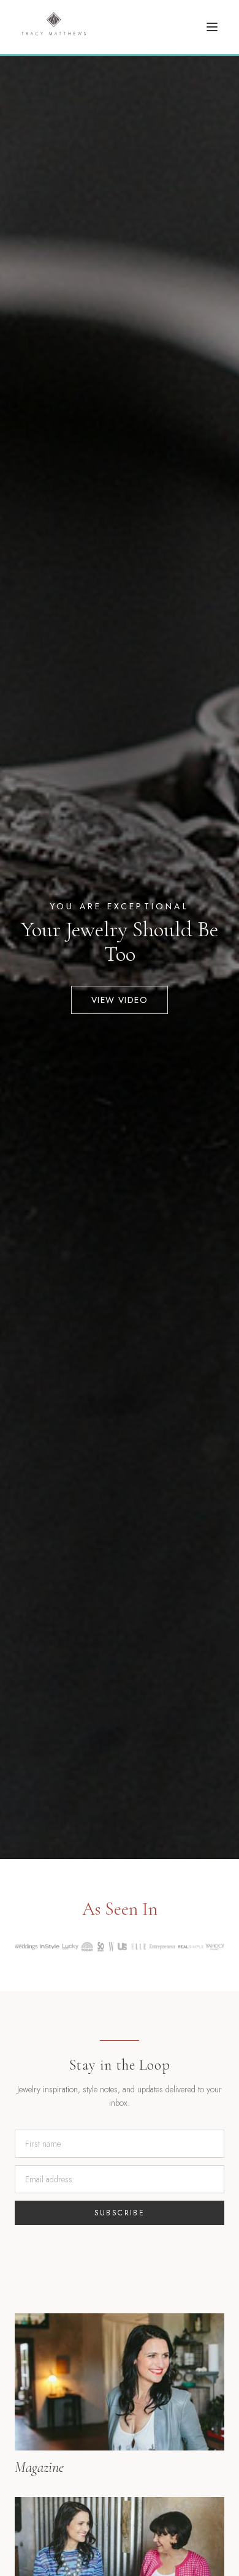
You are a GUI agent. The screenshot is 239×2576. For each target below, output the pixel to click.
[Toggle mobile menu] (212, 27)
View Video (120, 1000)
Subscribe (120, 2213)
